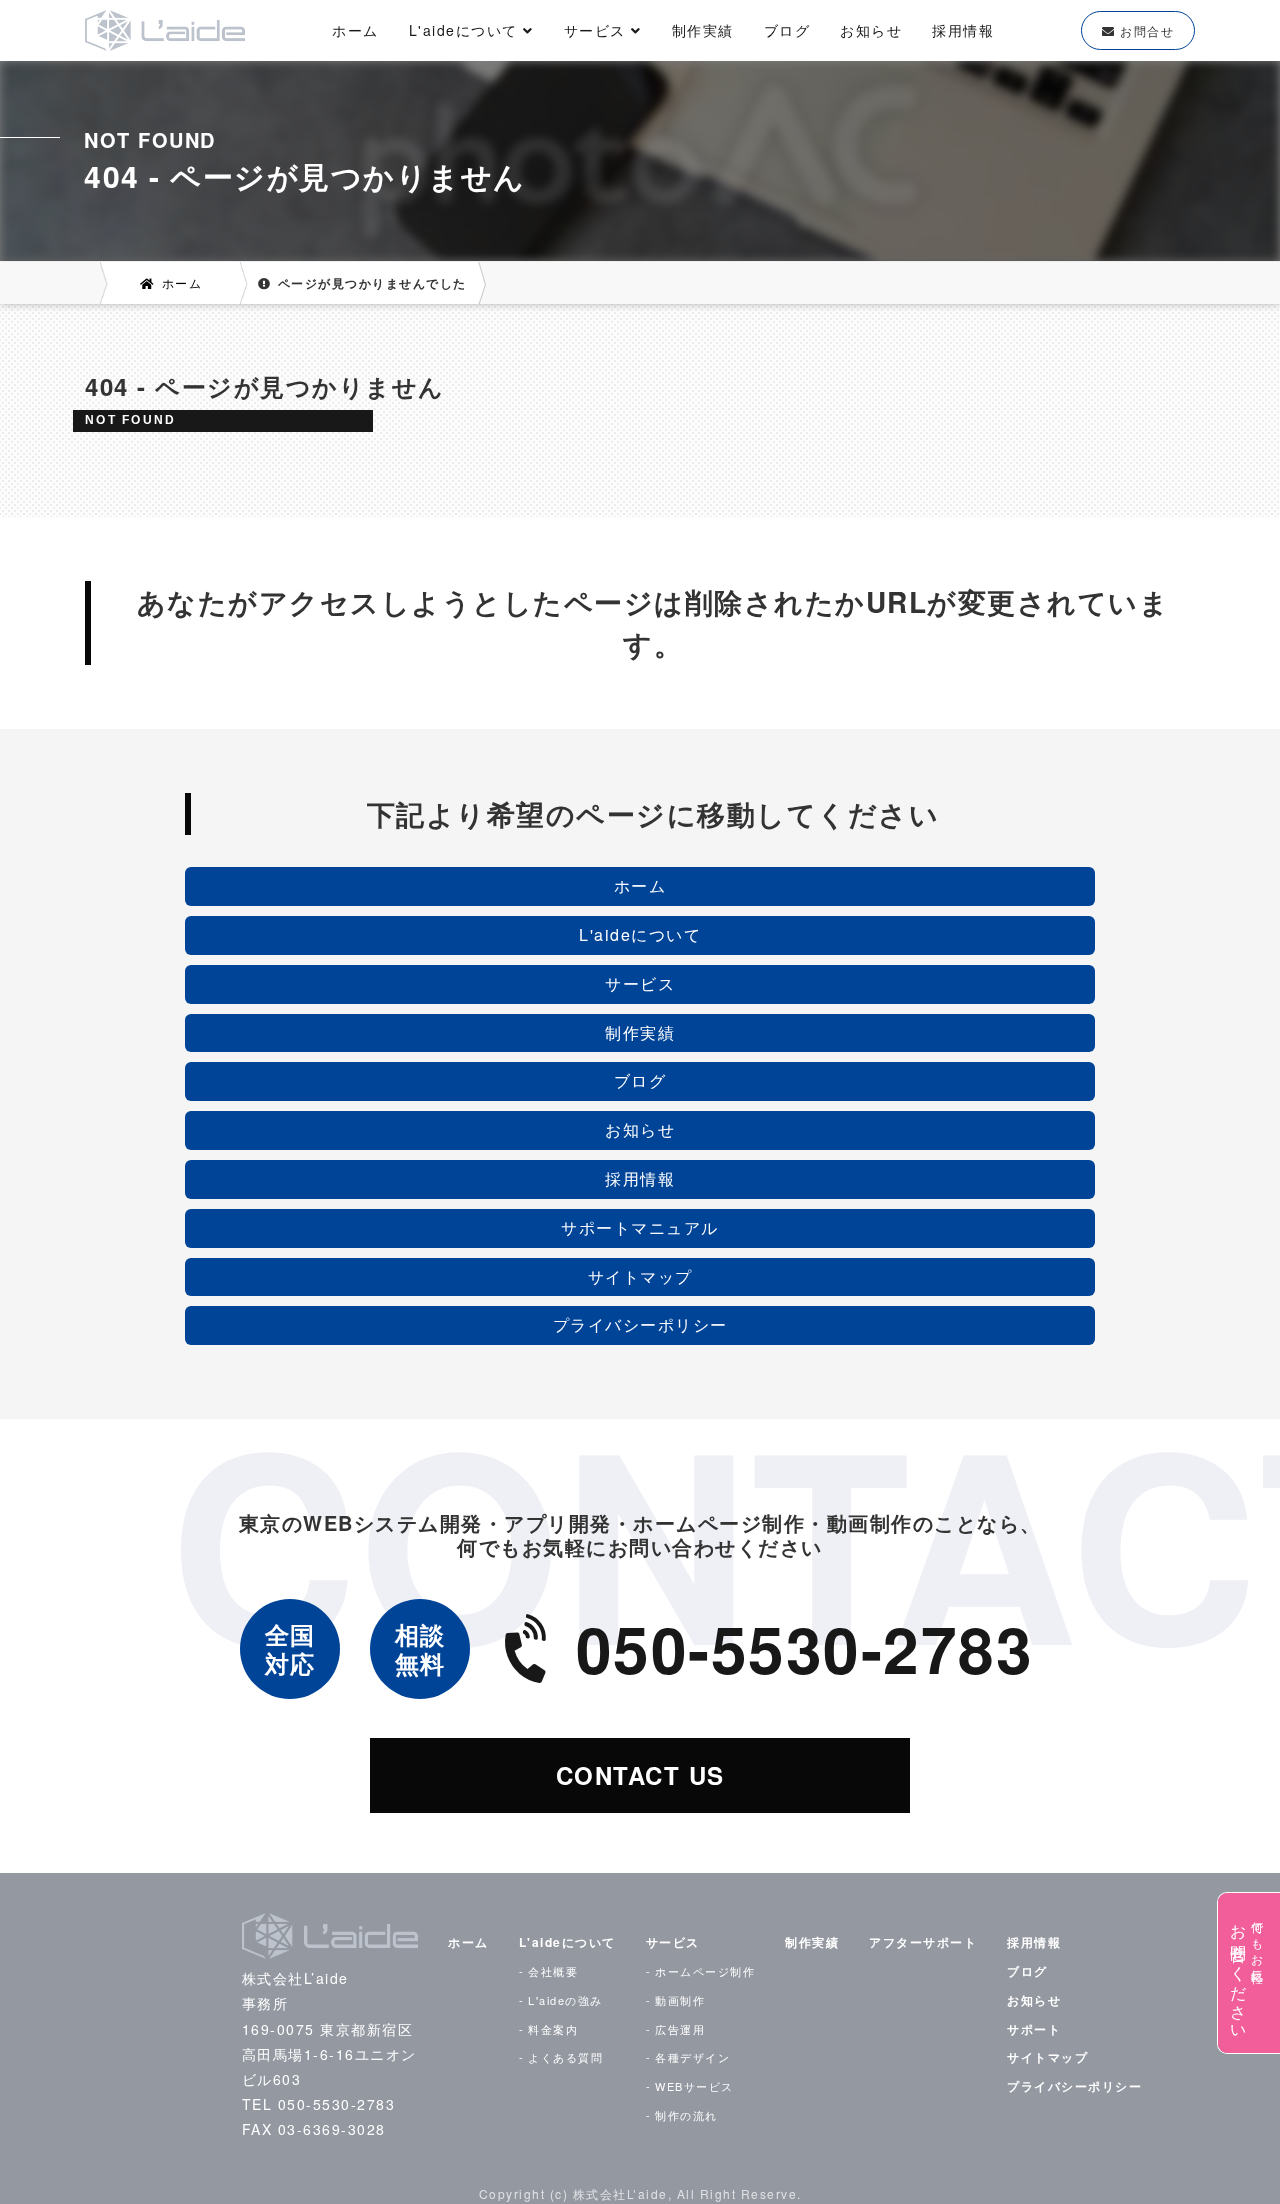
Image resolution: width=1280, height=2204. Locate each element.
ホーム (355, 30)
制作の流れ (686, 2115)
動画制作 (680, 2000)
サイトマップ (640, 1276)
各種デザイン (692, 2057)
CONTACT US (640, 1775)
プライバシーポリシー (640, 1324)
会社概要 (553, 1971)
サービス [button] (598, 30)
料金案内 (553, 2029)
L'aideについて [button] (466, 30)
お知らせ (871, 30)
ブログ (787, 30)
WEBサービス (694, 2086)
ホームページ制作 (705, 1971)
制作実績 (703, 30)
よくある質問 (565, 2057)
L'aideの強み (565, 2000)
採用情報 (963, 30)
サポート (1034, 2029)
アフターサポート (923, 1942)
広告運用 (680, 2029)
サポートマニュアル (640, 1227)
